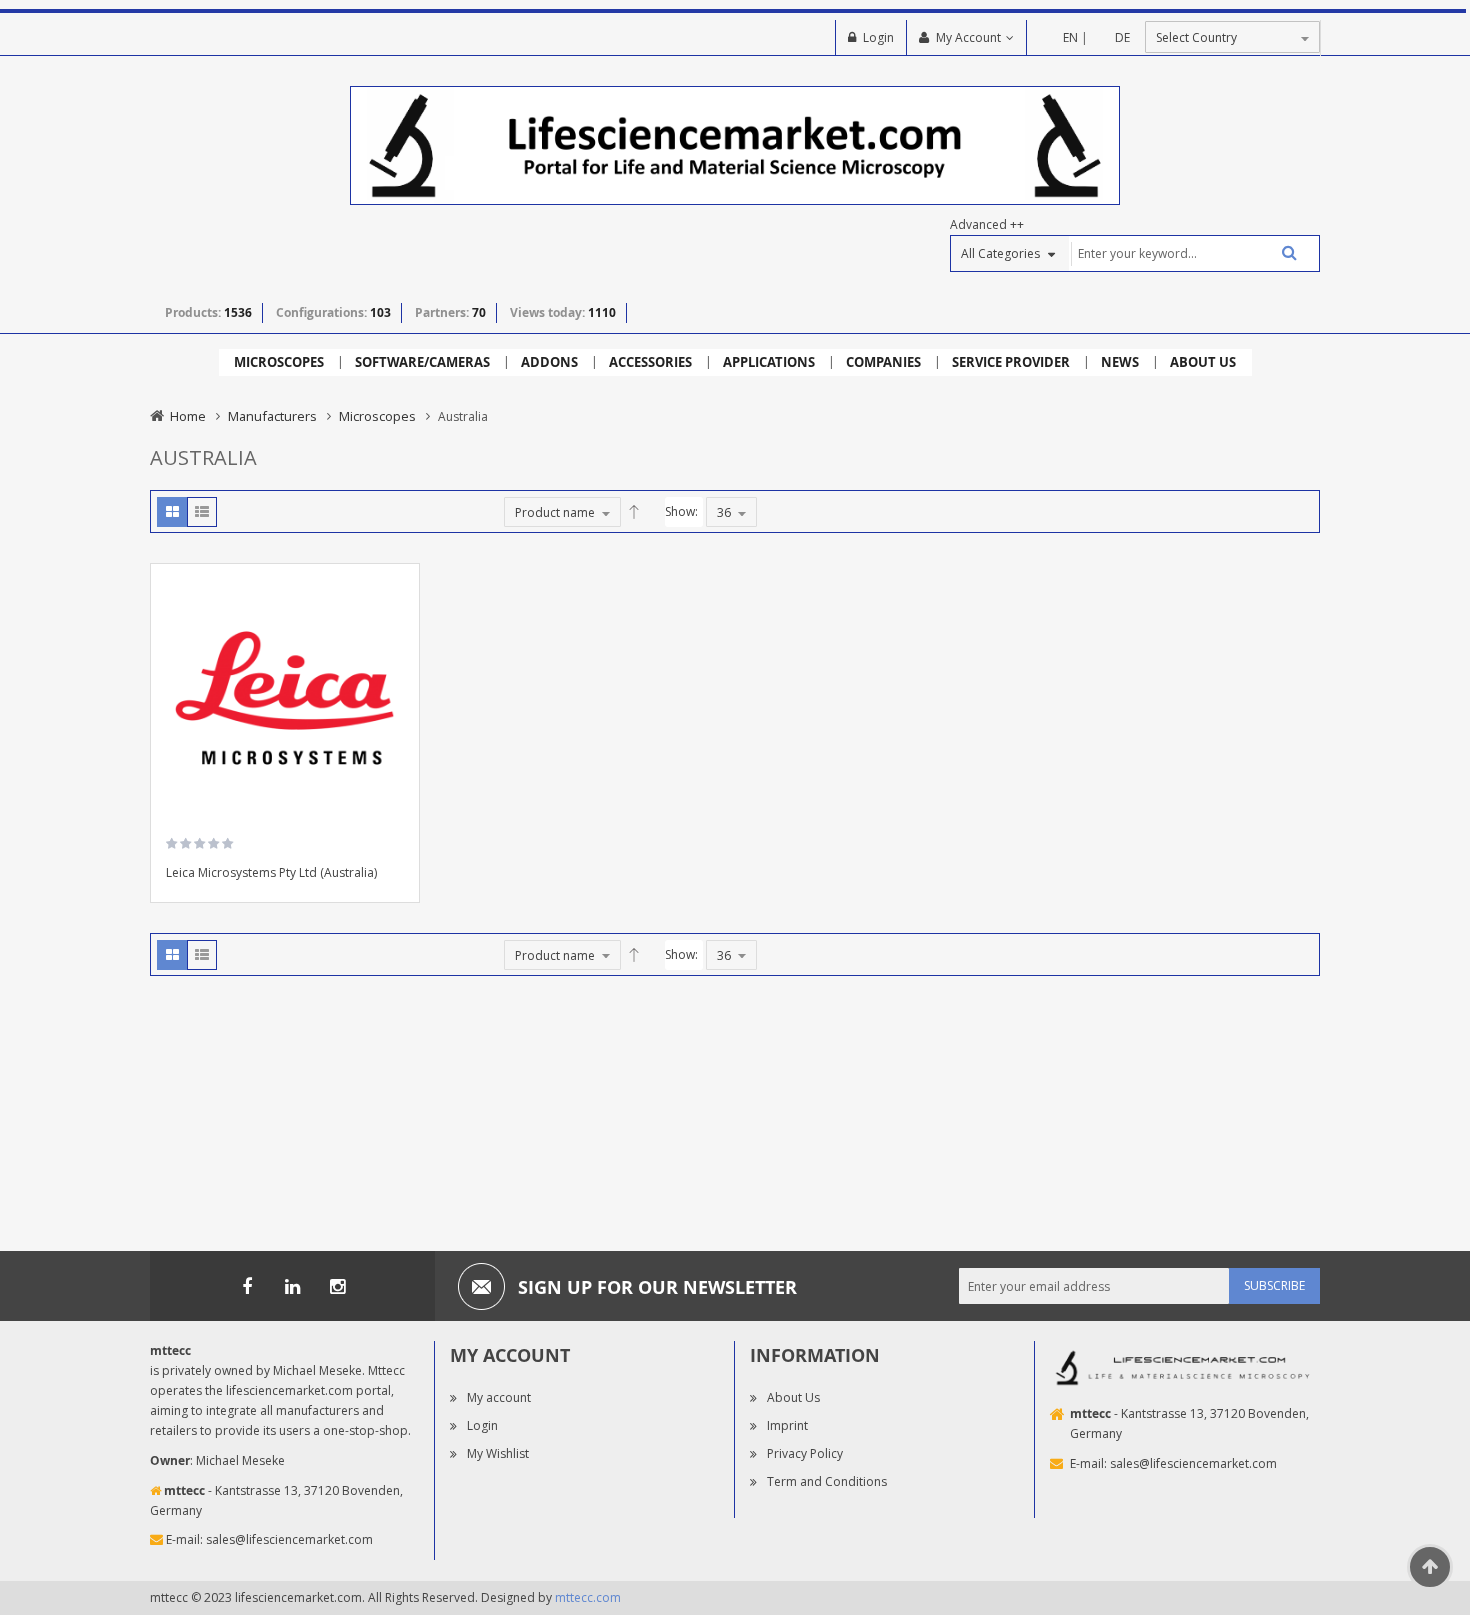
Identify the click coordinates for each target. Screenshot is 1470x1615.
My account (499, 1397)
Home (188, 416)
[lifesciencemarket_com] (337, 1286)
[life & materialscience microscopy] (735, 144)
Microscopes (377, 416)
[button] (397, 644)
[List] (202, 512)
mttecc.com (588, 1597)
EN (1070, 37)
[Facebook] (247, 1286)
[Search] (1282, 252)
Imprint (787, 1425)
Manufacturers (272, 416)
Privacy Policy (805, 1453)
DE (1122, 37)
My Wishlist (498, 1453)
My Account (968, 37)
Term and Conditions (827, 1481)
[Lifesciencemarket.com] (292, 1286)
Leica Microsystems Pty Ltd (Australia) (271, 872)
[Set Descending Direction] (634, 512)
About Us (793, 1397)
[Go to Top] (1430, 1567)
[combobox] (1194, 253)
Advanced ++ (987, 224)
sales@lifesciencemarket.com (289, 1539)
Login (878, 37)
